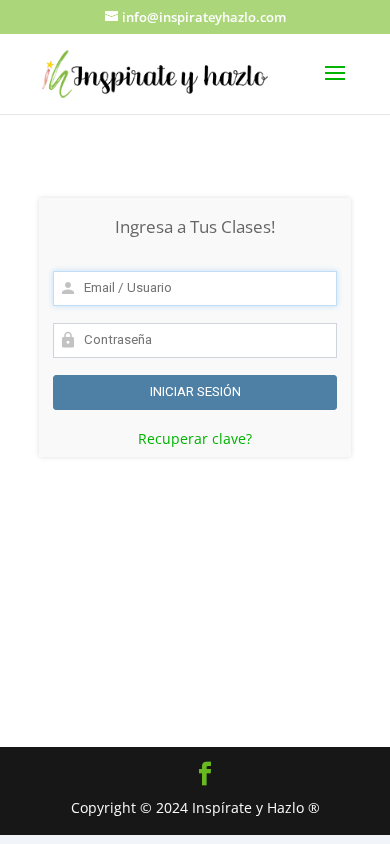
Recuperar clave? (195, 438)
